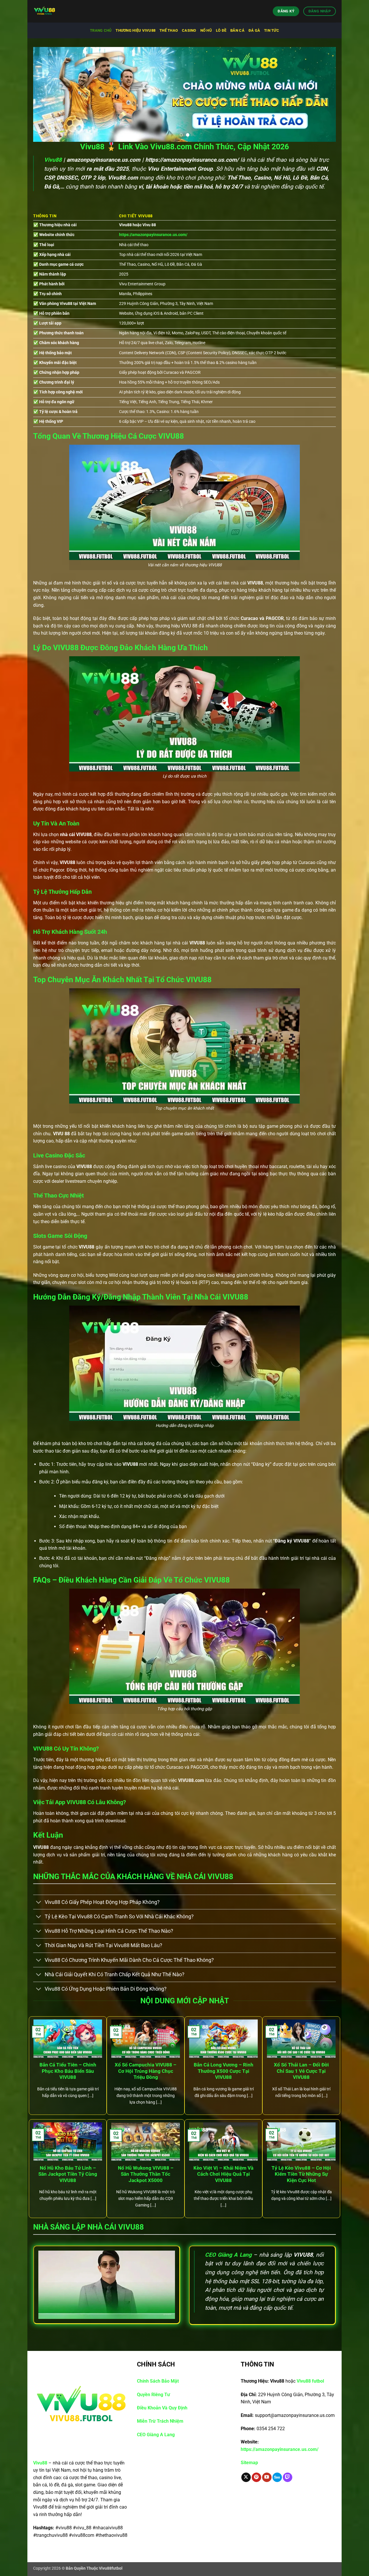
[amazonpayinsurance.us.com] (62, 11)
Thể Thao (169, 30)
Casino (189, 30)
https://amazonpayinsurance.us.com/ (153, 235)
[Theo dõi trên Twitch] (288, 2477)
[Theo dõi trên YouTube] (267, 2477)
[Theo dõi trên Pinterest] (256, 2477)
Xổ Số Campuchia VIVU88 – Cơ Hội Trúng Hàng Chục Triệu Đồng (146, 2071)
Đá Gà (254, 30)
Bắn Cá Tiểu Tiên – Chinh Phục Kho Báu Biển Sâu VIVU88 (68, 2071)
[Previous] (46, 94)
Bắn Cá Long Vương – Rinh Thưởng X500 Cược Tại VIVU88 (224, 2071)
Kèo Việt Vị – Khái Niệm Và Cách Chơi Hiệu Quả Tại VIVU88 (223, 2174)
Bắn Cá (237, 30)
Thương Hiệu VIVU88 (135, 30)
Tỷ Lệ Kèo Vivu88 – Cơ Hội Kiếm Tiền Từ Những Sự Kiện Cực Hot (301, 2174)
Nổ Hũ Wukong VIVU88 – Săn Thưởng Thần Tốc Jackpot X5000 (146, 2174)
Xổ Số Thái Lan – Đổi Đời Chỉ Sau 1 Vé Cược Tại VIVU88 (301, 2071)
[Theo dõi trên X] (246, 2477)
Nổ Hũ (206, 30)
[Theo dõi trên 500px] (277, 2477)
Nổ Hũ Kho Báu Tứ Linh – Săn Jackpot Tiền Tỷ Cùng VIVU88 (68, 2174)
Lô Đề (221, 30)
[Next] (323, 94)
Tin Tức (272, 30)
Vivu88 (53, 160)
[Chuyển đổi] (39, 1903)
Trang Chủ (101, 30)
